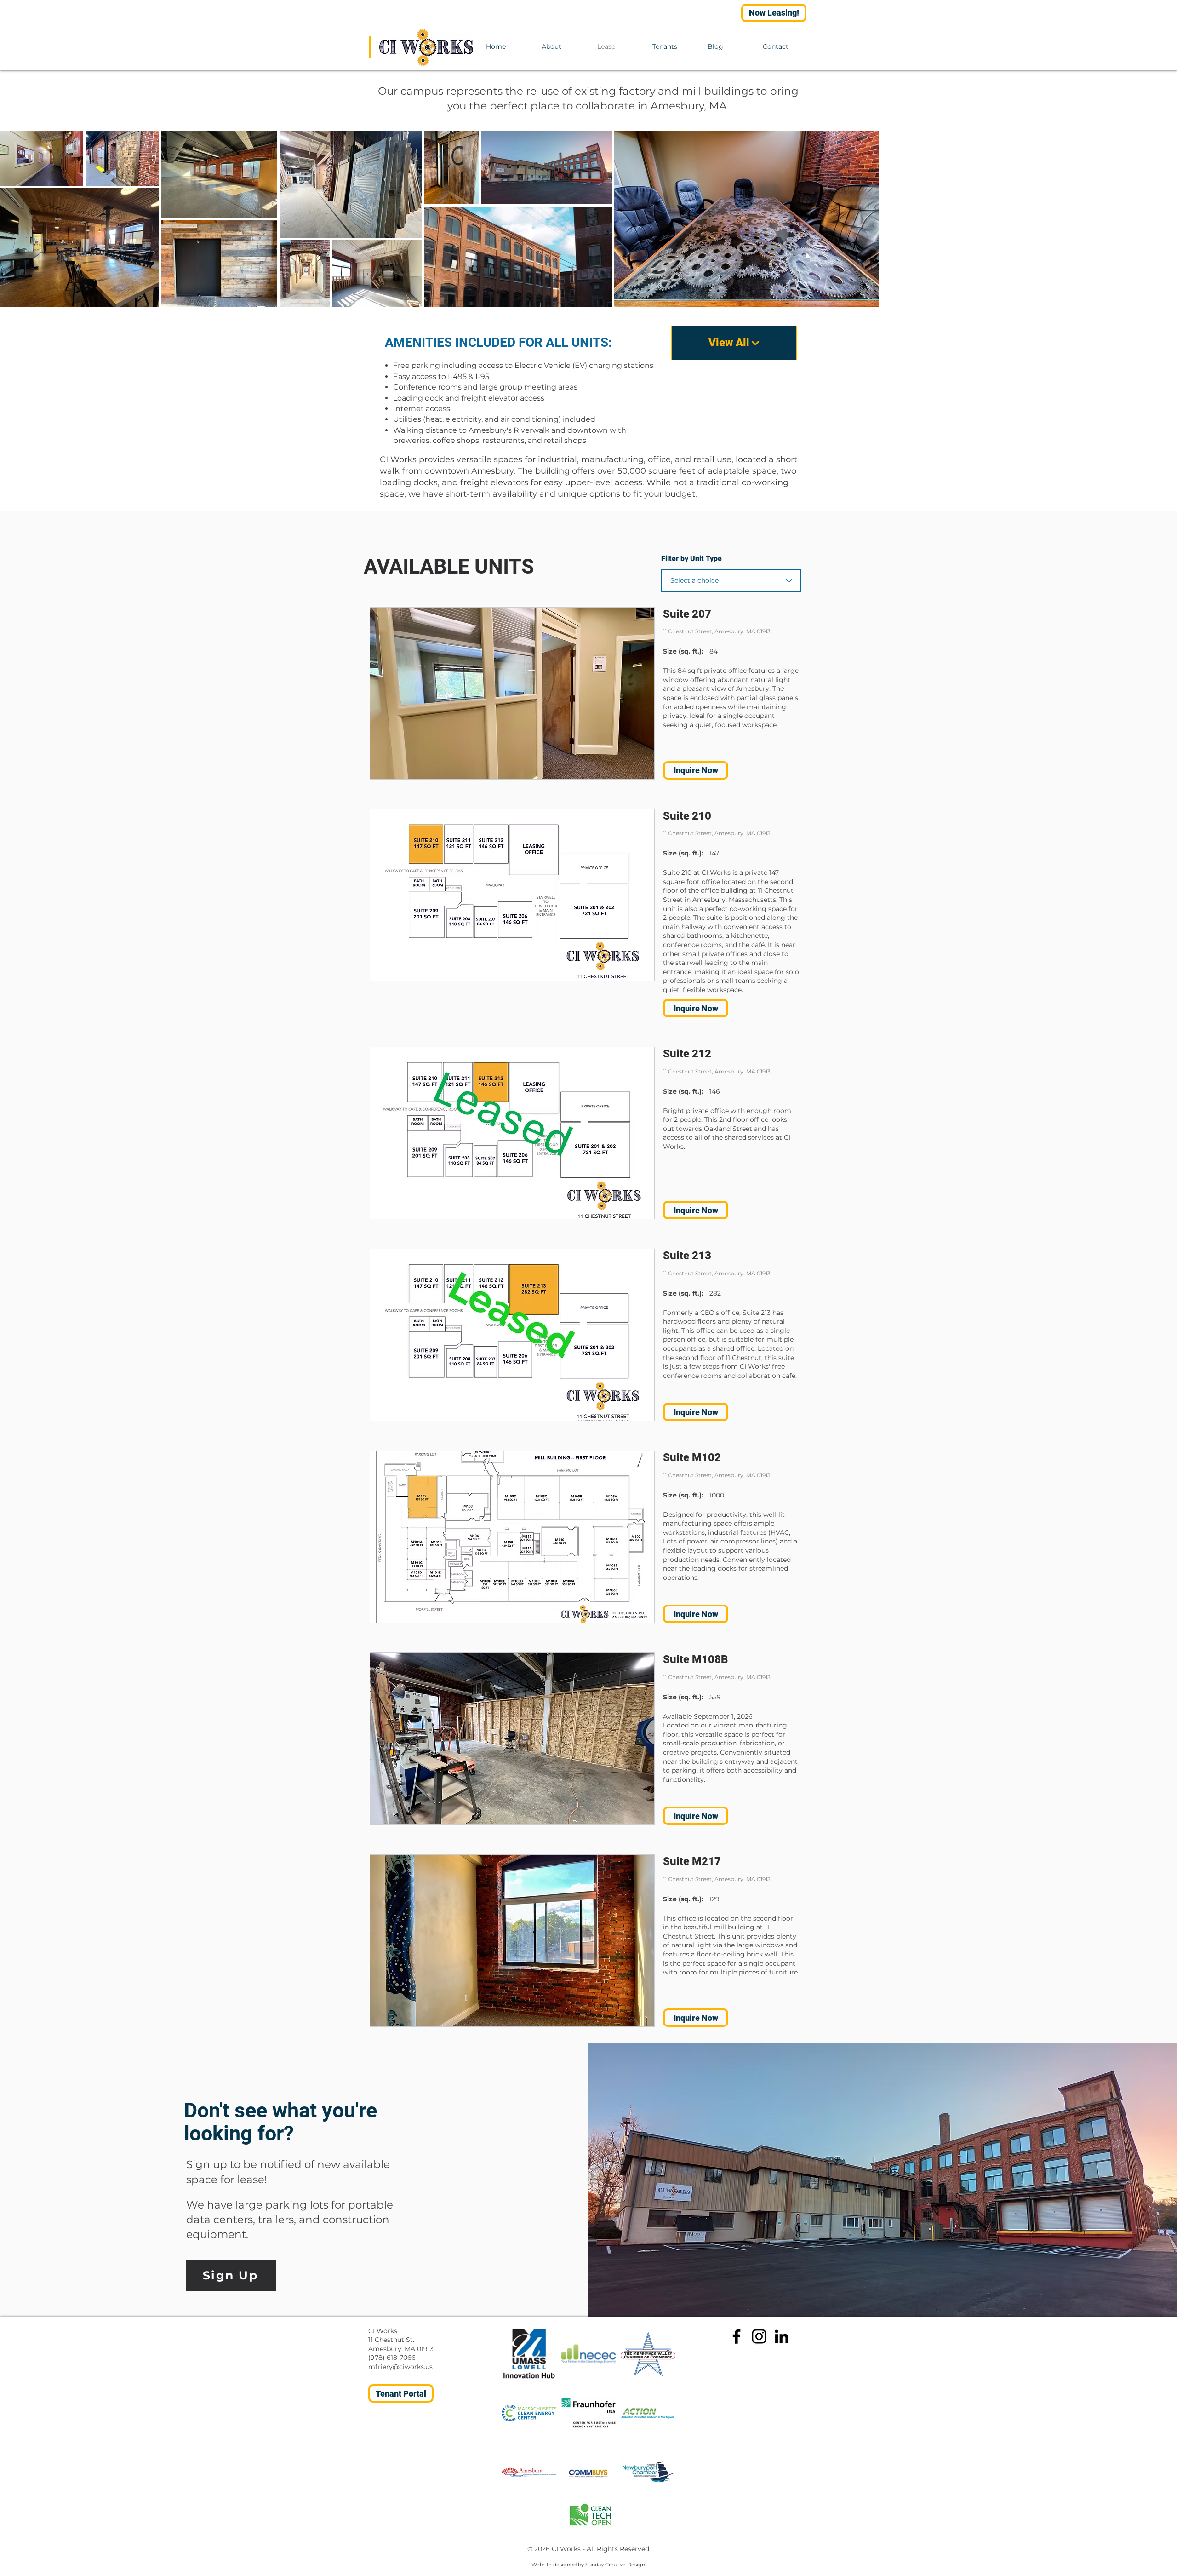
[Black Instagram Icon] (759, 2336)
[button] (512, 693)
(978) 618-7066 (392, 2358)
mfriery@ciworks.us (400, 2367)
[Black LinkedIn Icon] (782, 2336)
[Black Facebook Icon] (737, 2336)
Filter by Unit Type (691, 559)
